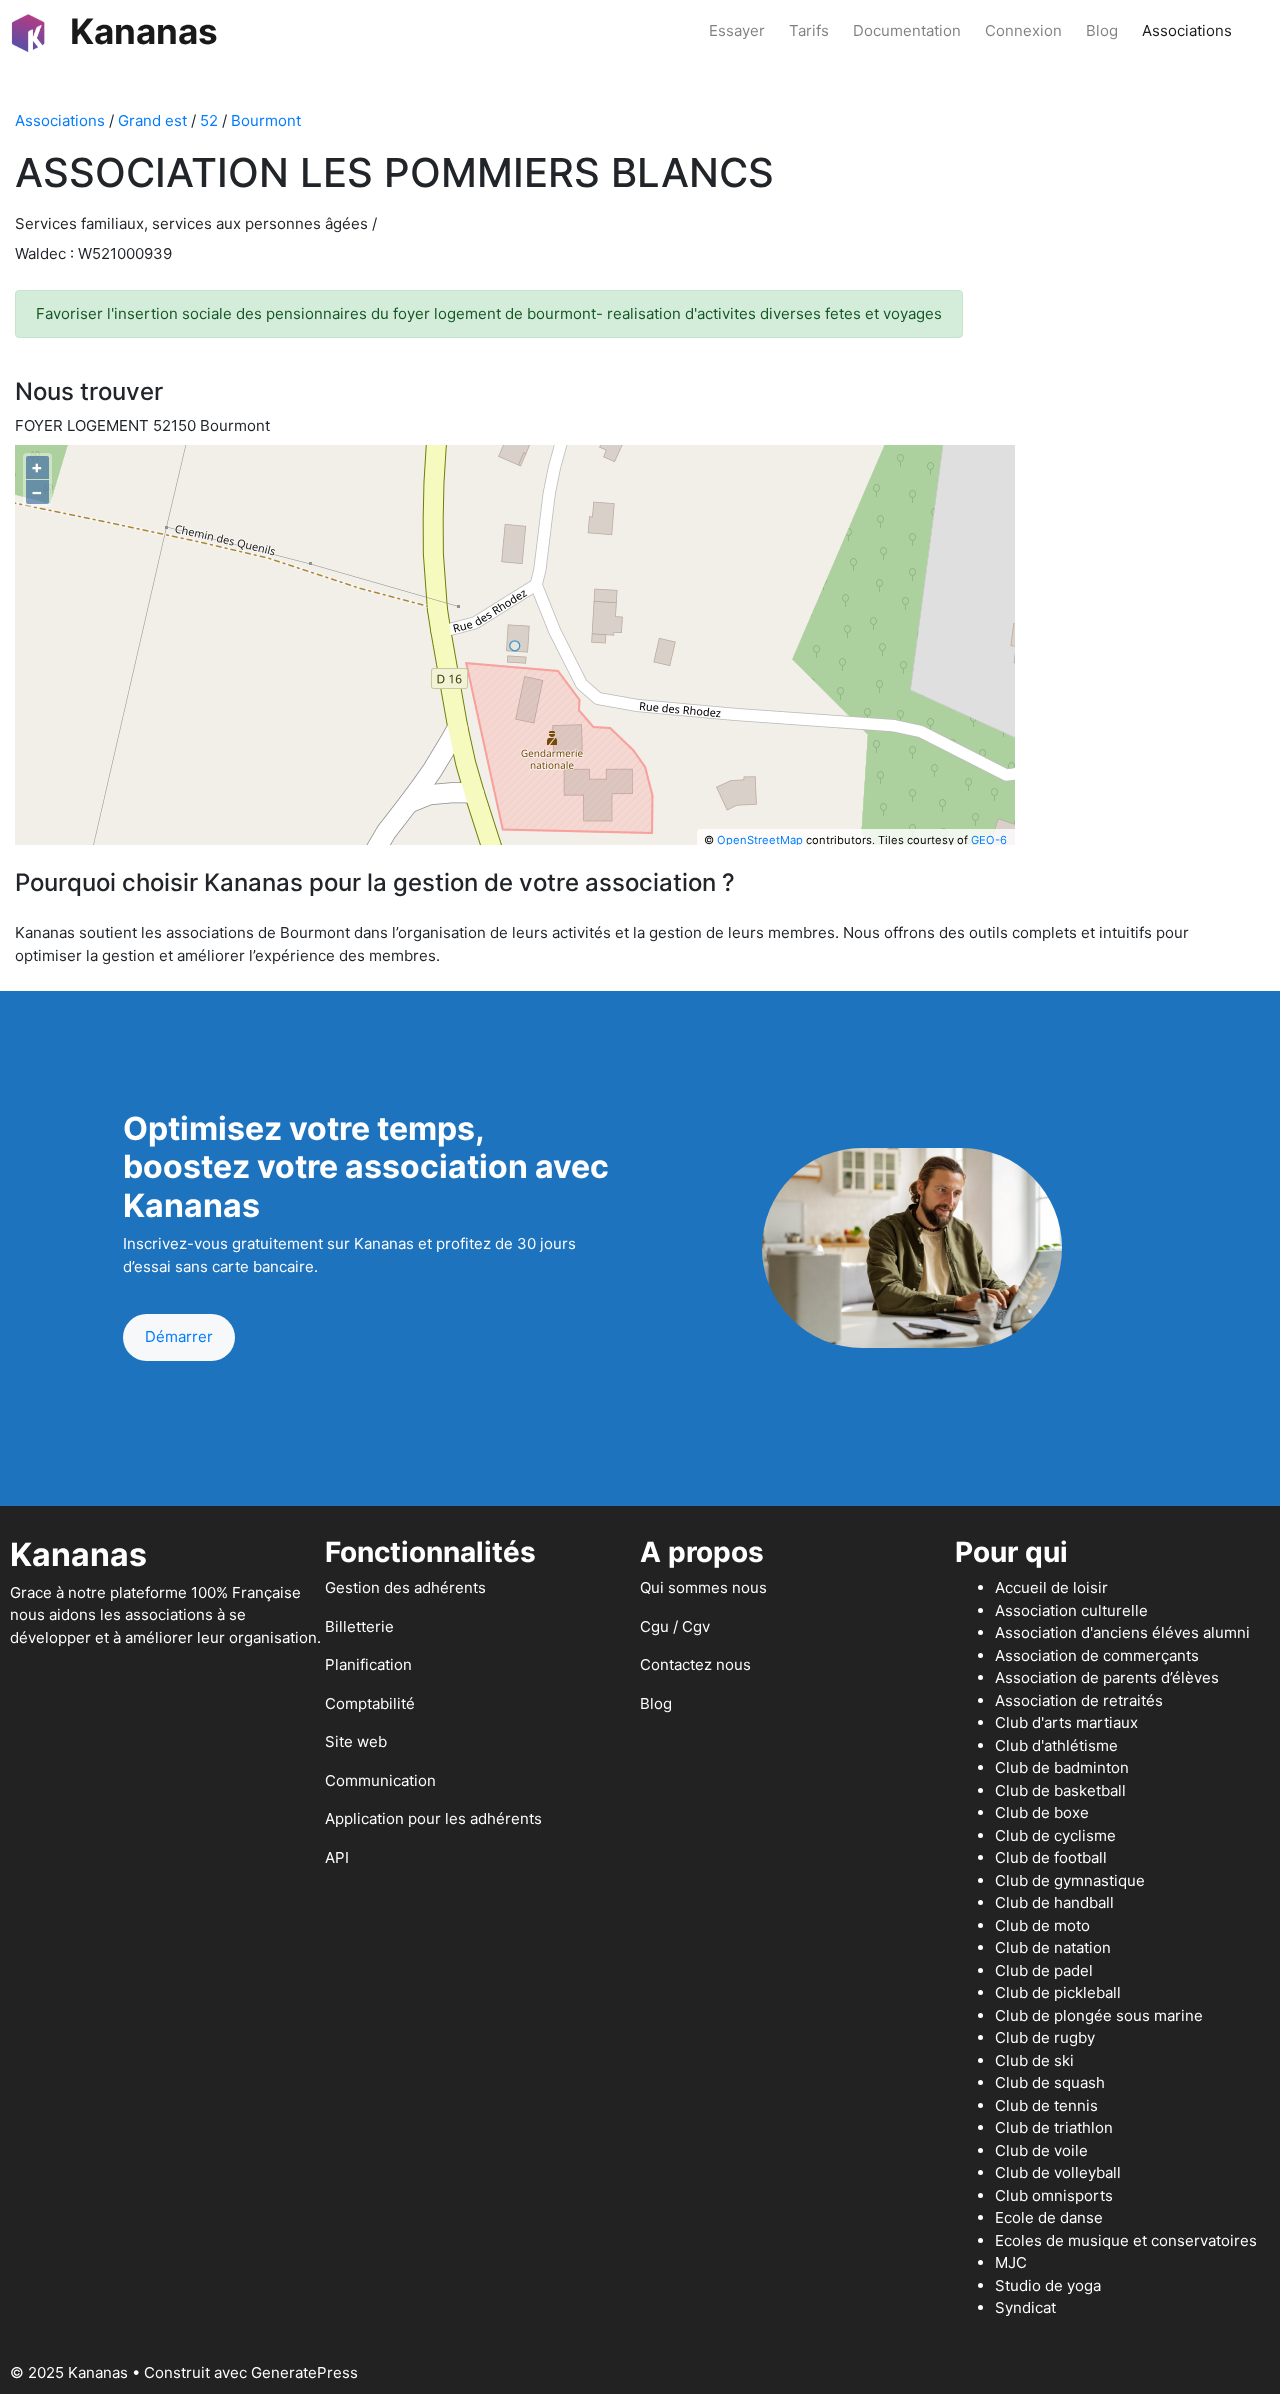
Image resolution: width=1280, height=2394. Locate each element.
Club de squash (1050, 2082)
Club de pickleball (1058, 1992)
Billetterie (359, 1626)
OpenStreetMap (760, 840)
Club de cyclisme (1055, 1835)
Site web (356, 1741)
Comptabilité (370, 1703)
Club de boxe (1042, 1812)
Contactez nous (695, 1664)
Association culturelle (1071, 1610)
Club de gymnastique (1070, 1880)
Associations (1187, 30)
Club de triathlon (1054, 2127)
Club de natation (1053, 1947)
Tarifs (809, 30)
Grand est (152, 120)
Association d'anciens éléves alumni (1122, 1632)
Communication (380, 1780)
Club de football (1051, 1857)
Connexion (1023, 30)
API (337, 1857)
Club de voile (1041, 2150)
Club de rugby (1045, 2037)
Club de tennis (1046, 2105)
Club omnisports (1054, 2195)
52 (209, 120)
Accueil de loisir (1051, 1587)
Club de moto (1042, 1925)
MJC (1011, 2262)
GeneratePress (304, 2372)
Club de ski (1034, 2060)
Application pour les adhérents (433, 1818)
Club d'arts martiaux (1066, 1722)
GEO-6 (989, 840)
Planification (368, 1664)
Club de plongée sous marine (1099, 2015)
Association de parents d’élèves (1107, 1677)
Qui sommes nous (703, 1587)
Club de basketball (1060, 1790)
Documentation (907, 30)
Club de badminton (1062, 1767)
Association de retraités (1079, 1700)
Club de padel (1044, 1970)
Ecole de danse (1049, 2217)
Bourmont (266, 120)
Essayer (737, 30)
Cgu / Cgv (675, 1626)
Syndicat (1025, 2307)
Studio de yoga (1048, 2285)
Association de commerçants (1097, 1655)
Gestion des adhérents (405, 1587)
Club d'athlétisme (1056, 1745)
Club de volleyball (1058, 2172)
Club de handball (1054, 1902)
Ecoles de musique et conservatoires (1126, 2240)
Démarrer (179, 1336)
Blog (1102, 30)
